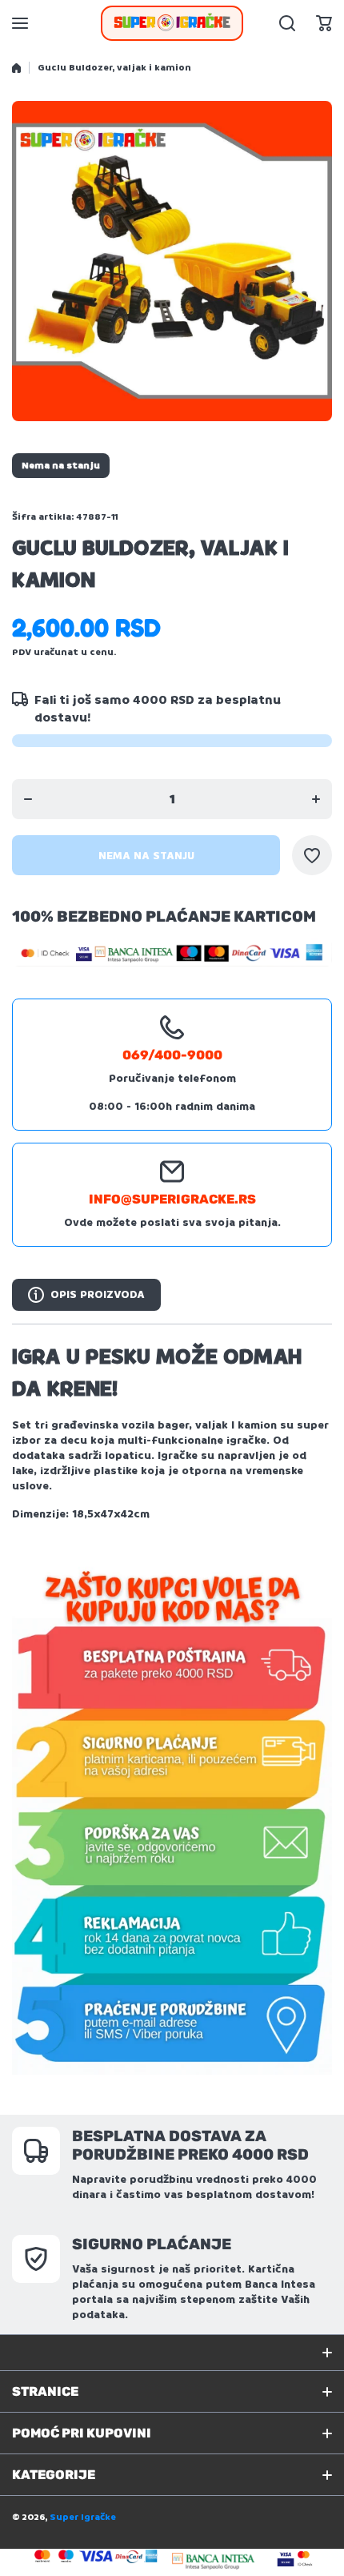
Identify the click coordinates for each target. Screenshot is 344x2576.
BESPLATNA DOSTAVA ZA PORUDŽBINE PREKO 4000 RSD (190, 2145)
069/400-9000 (172, 1055)
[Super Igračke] (172, 23)
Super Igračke (83, 2517)
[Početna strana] (16, 68)
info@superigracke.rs (172, 1199)
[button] (324, 23)
